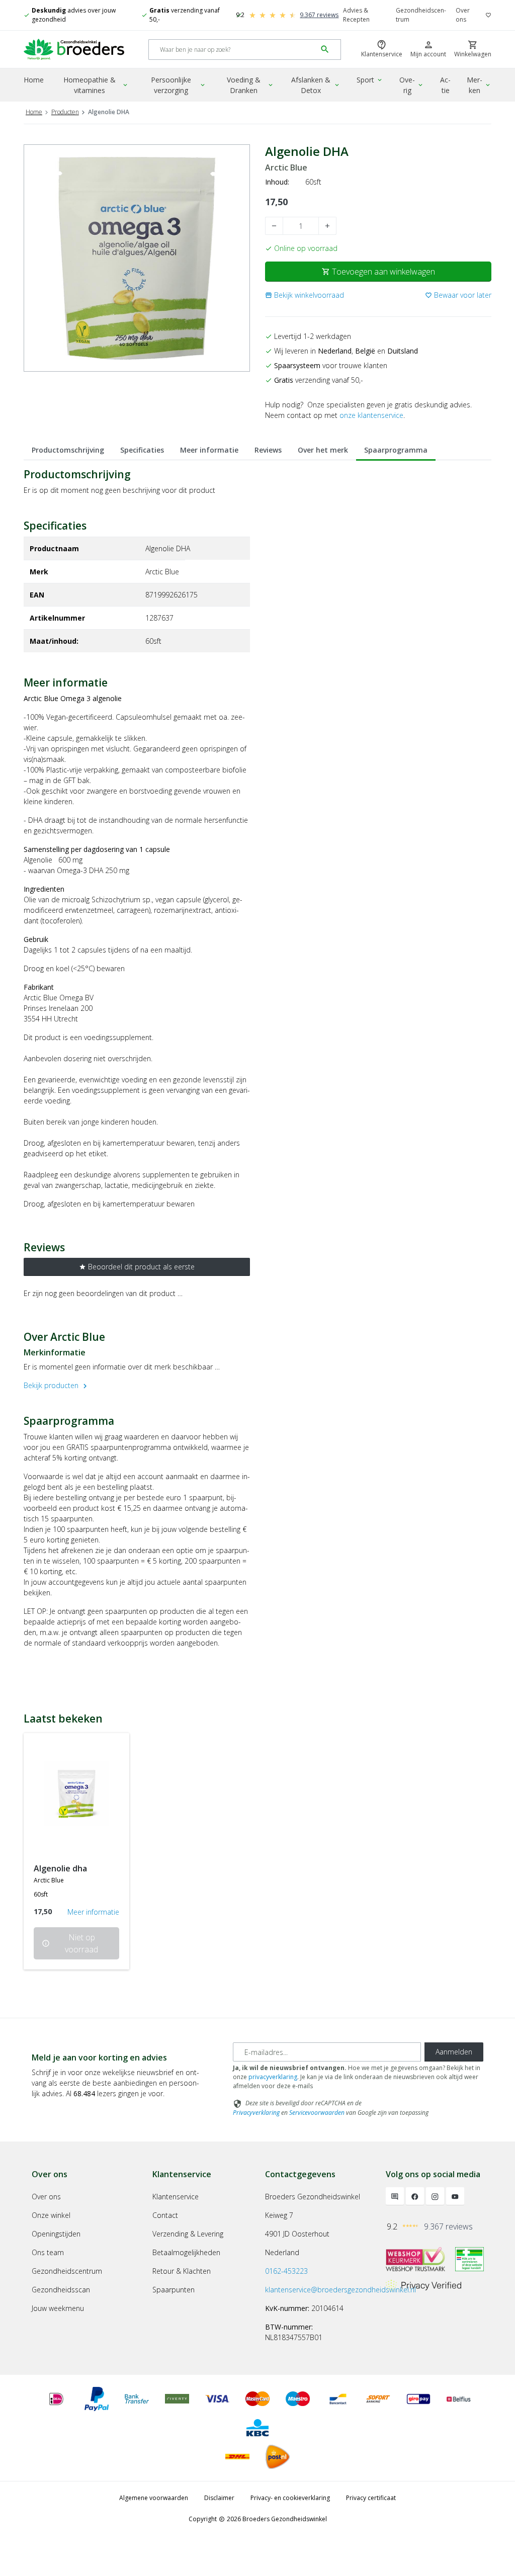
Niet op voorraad (70, 1943)
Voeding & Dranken (250, 85)
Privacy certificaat (371, 2498)
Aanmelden (454, 2052)
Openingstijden (56, 2234)
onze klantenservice (371, 415)
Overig (412, 85)
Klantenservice (176, 2197)
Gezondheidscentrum (421, 15)
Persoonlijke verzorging (179, 85)
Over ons (463, 15)
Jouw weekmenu (58, 2308)
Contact (165, 2215)
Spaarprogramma (396, 450)
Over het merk (323, 450)
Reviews (268, 450)
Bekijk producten (57, 1385)
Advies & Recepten (356, 15)
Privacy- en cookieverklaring (290, 2498)
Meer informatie (209, 450)
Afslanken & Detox (316, 85)
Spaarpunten (174, 2290)
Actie (445, 85)
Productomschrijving (68, 450)
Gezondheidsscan (61, 2290)
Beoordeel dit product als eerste (137, 1267)
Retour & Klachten (182, 2271)
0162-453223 (286, 2271)
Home (34, 80)
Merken (479, 85)
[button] (305, 295)
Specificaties (142, 450)
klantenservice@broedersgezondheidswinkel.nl (340, 2290)
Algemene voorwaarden (154, 2498)
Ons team (48, 2252)
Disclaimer (219, 2498)
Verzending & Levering (188, 2234)
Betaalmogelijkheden (186, 2252)
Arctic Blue (286, 168)
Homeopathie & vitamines (96, 85)
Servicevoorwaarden (317, 2113)
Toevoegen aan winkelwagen (378, 272)
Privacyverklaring (256, 2113)
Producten (65, 112)
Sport (370, 80)
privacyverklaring (273, 2077)
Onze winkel (51, 2215)
